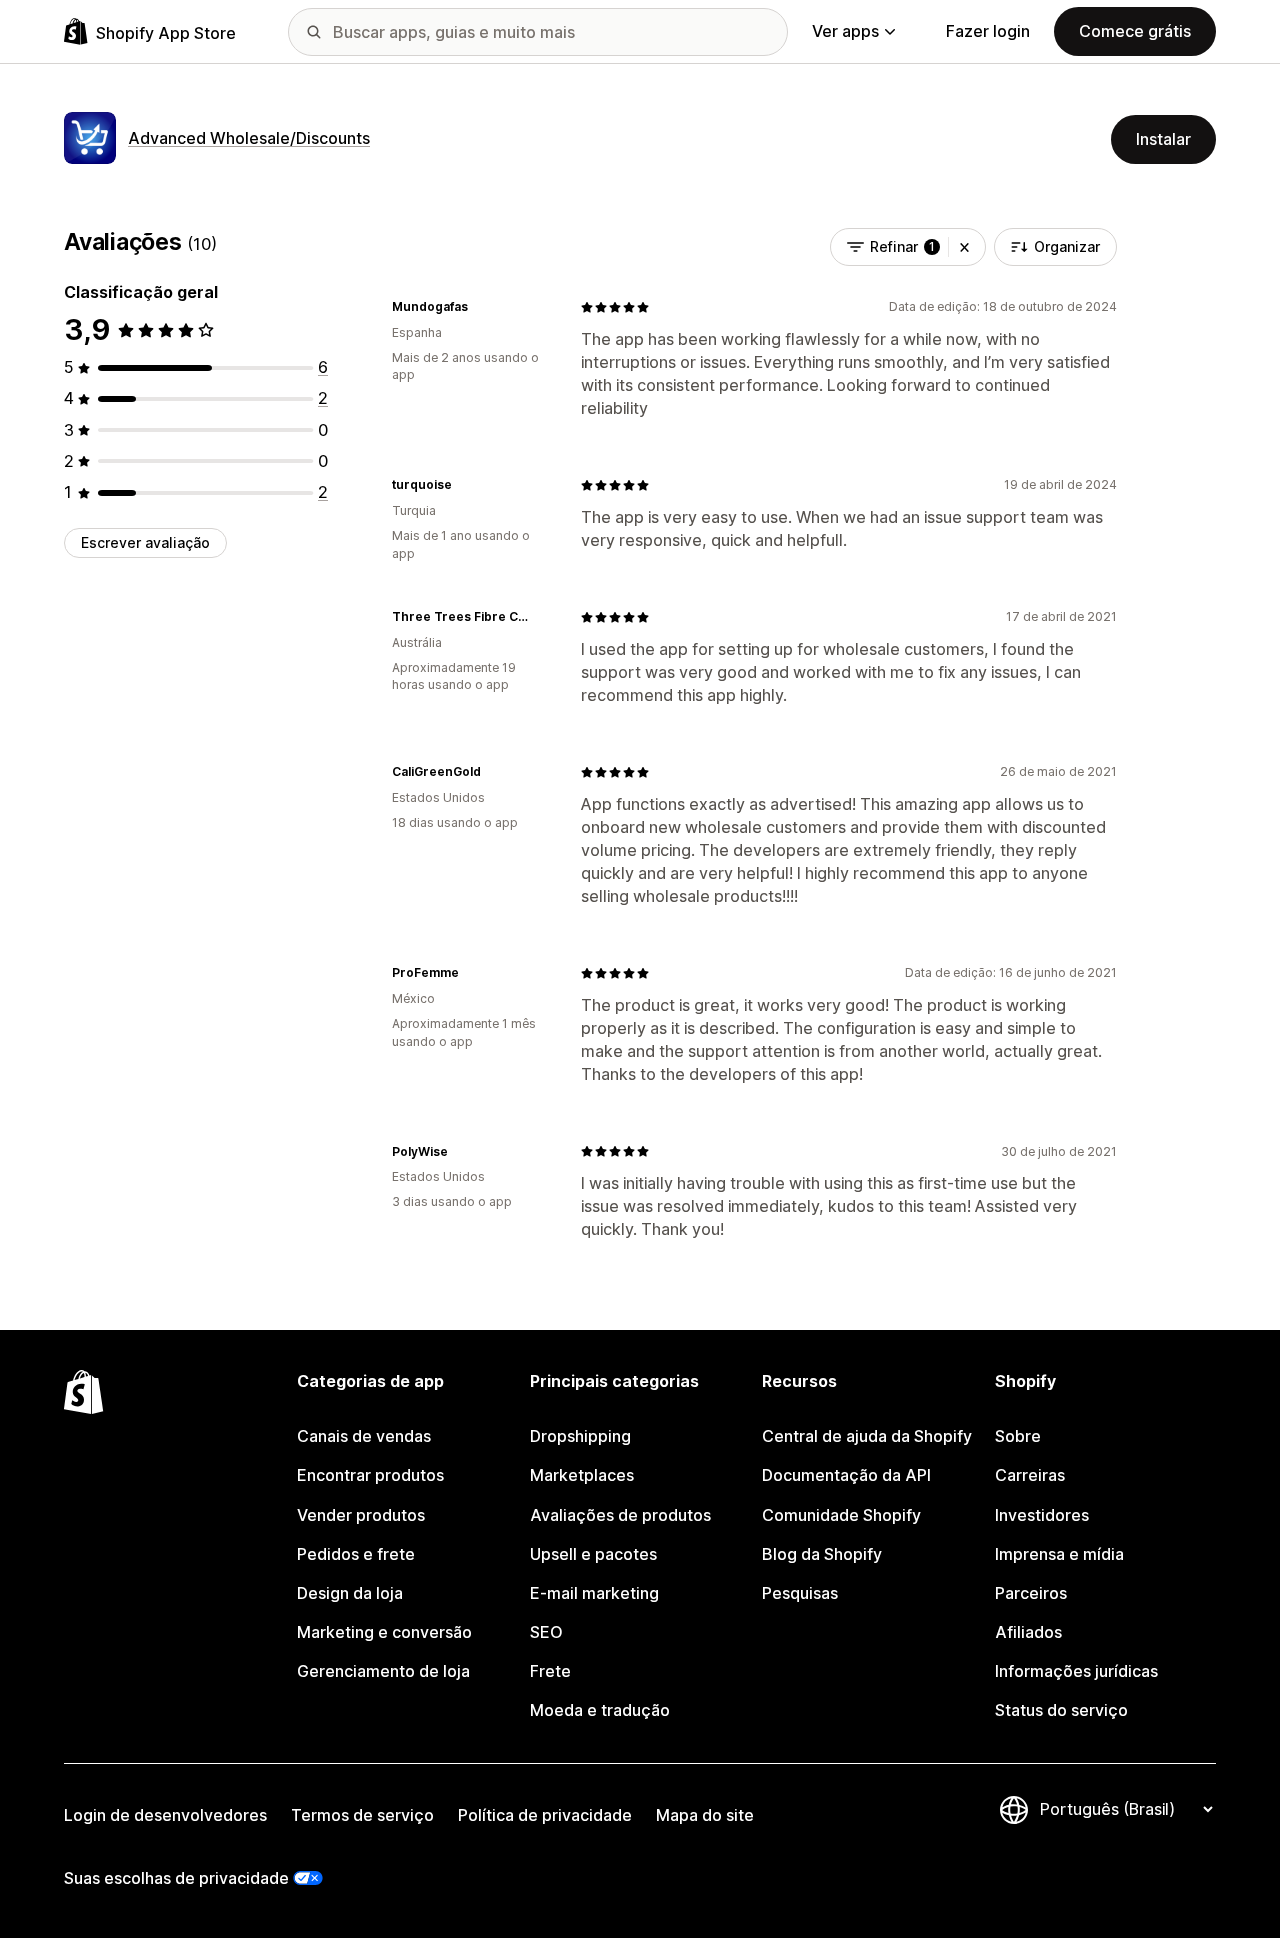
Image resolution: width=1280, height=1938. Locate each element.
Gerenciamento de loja (383, 1671)
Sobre (1018, 1436)
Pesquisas (800, 1593)
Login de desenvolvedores (165, 1815)
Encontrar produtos (370, 1475)
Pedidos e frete (356, 1554)
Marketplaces (582, 1475)
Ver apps (845, 31)
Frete (550, 1671)
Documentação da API (846, 1475)
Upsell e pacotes (593, 1554)
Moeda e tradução (600, 1710)
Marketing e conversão (384, 1632)
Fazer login (988, 31)
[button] (964, 247)
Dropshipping (580, 1436)
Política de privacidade (545, 1815)
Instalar (1163, 139)
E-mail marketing (594, 1593)
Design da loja (350, 1593)
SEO (546, 1632)
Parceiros (1031, 1593)
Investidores (1042, 1515)
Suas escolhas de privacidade (176, 1878)
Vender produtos (361, 1515)
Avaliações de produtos (620, 1515)
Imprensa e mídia (1059, 1554)
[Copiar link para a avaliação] (480, 307)
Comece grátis (1135, 31)
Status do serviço (1061, 1710)
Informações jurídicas (1076, 1671)
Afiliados (1028, 1632)
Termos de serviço (362, 1815)
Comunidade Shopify (841, 1515)
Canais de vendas (364, 1436)
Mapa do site (705, 1815)
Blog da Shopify (822, 1554)
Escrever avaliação (145, 542)
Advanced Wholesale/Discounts (249, 138)
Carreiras (1030, 1475)
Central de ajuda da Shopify (867, 1436)
